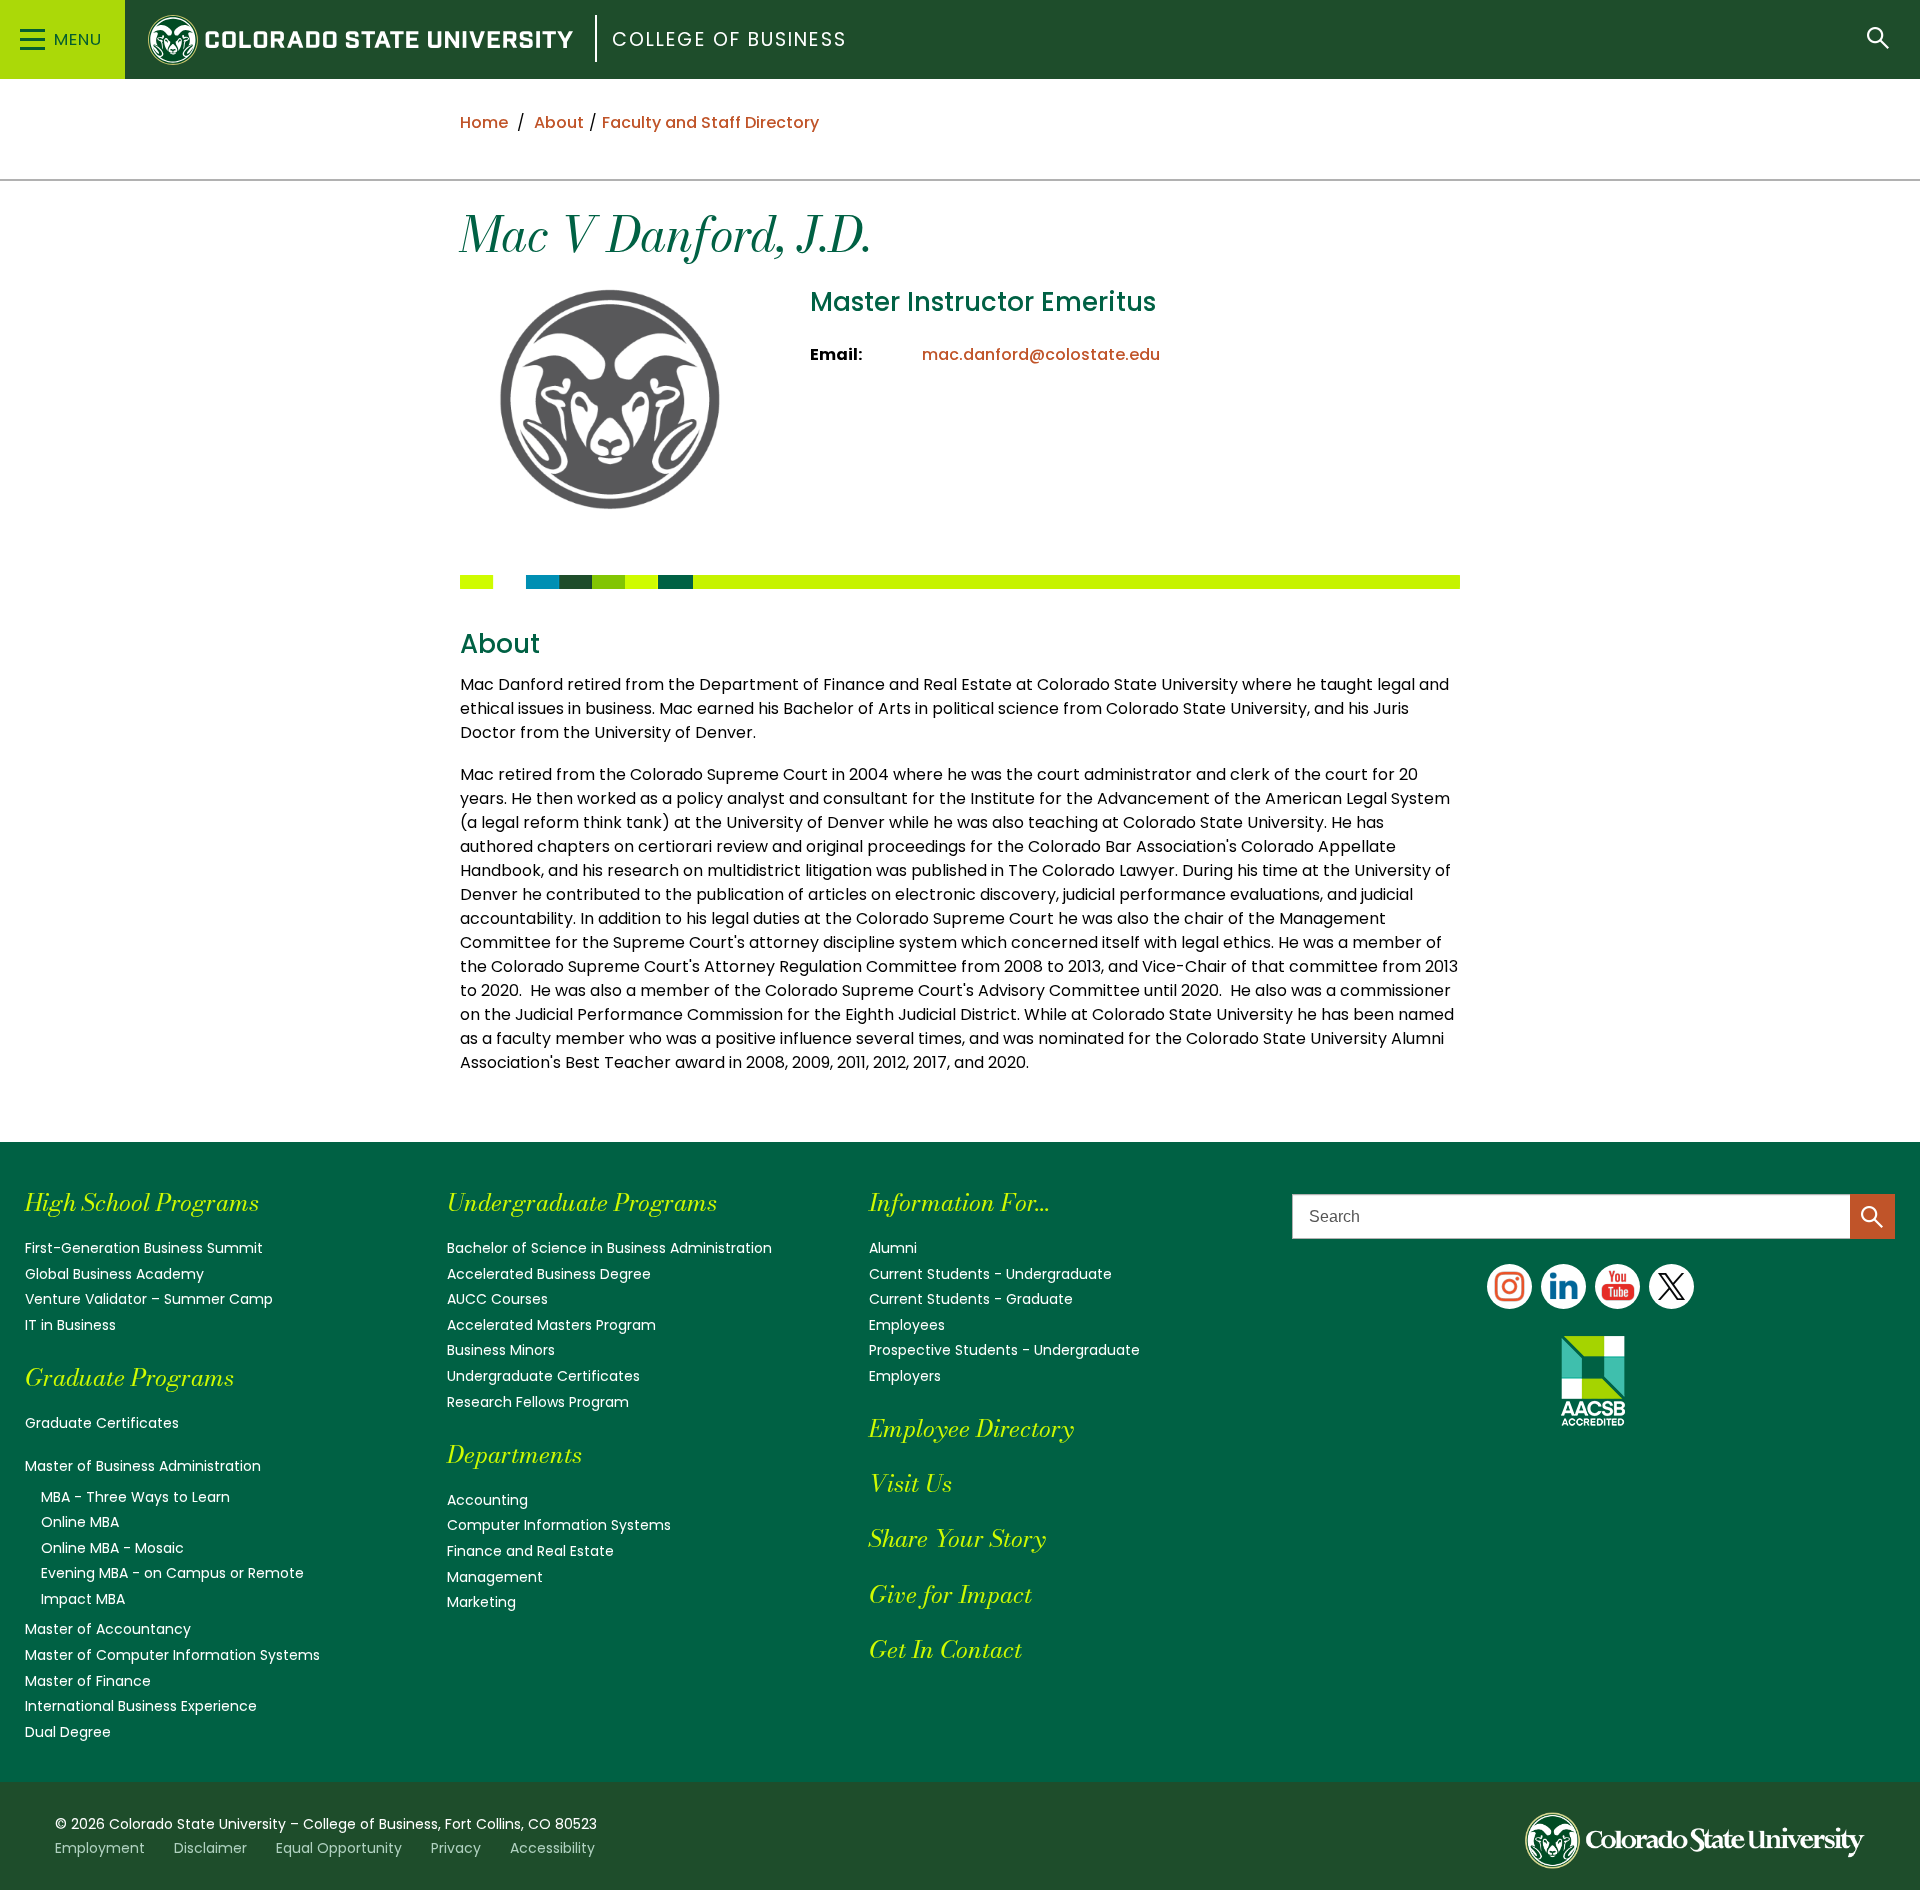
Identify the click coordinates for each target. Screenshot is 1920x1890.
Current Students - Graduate (971, 1299)
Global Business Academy (114, 1274)
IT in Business (70, 1325)
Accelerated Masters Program (551, 1325)
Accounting (487, 1500)
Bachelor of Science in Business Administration (609, 1248)
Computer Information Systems (559, 1525)
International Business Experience (141, 1706)
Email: (836, 354)
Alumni (893, 1248)
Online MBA (80, 1522)
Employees (907, 1325)
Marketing (481, 1602)
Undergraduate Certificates (543, 1376)
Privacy (456, 1848)
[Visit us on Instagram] (1509, 1286)
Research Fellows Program (538, 1402)
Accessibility (552, 1848)
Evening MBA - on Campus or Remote (172, 1573)
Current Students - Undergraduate (990, 1274)
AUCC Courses (497, 1299)
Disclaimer (210, 1848)
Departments (514, 1454)
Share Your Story (957, 1538)
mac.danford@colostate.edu (1041, 354)
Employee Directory (971, 1428)
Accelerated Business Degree (549, 1274)
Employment (100, 1848)
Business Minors (501, 1350)
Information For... (959, 1202)
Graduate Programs (129, 1377)
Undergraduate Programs (582, 1202)
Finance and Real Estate (530, 1551)
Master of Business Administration (143, 1466)
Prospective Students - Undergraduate (1004, 1350)
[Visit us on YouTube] (1617, 1286)
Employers (905, 1376)
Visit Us (910, 1483)
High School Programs (142, 1202)
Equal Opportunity (339, 1848)
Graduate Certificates (102, 1423)
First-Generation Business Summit (144, 1248)
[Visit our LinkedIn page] (1563, 1286)
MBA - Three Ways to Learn (135, 1497)
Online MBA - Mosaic (112, 1548)
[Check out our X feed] (1671, 1286)
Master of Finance (88, 1681)
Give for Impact (950, 1594)
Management (495, 1577)
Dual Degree (68, 1732)
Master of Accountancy (108, 1629)
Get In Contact (945, 1649)
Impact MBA (83, 1599)
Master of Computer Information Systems (172, 1655)
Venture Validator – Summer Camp (149, 1299)
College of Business (729, 39)
